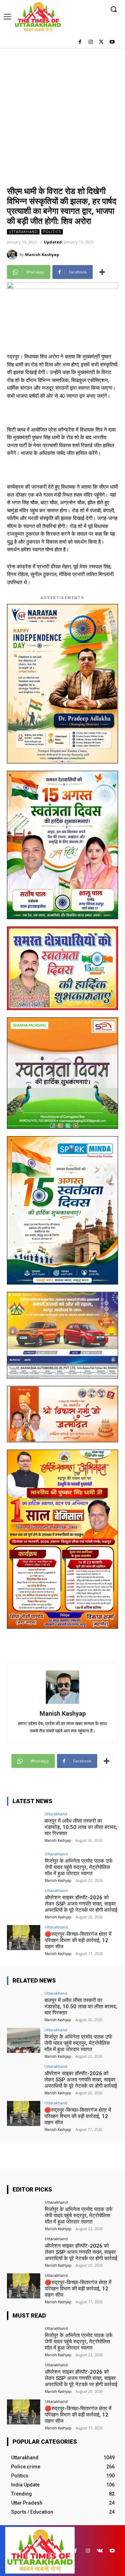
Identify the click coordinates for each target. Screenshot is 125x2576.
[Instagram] (91, 42)
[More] (102, 272)
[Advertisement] (62, 114)
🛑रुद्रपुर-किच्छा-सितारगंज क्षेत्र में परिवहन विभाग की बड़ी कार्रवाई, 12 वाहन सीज (78, 1940)
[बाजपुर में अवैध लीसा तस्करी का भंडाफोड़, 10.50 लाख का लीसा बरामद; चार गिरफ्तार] (24, 1824)
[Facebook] (80, 42)
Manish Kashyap (42, 254)
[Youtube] (112, 42)
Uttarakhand (23, 232)
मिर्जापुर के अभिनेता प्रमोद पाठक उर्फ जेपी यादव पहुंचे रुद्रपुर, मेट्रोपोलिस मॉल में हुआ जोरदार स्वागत (79, 1867)
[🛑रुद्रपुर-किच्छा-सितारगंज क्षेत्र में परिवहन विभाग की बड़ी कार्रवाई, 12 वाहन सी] (24, 1938)
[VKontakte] (100, 2551)
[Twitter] (101, 42)
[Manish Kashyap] (13, 255)
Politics (52, 232)
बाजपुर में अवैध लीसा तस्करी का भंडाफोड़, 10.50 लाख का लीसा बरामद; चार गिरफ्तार (81, 1827)
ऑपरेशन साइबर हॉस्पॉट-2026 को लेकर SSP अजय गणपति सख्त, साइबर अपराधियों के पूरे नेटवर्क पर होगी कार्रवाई (81, 1904)
